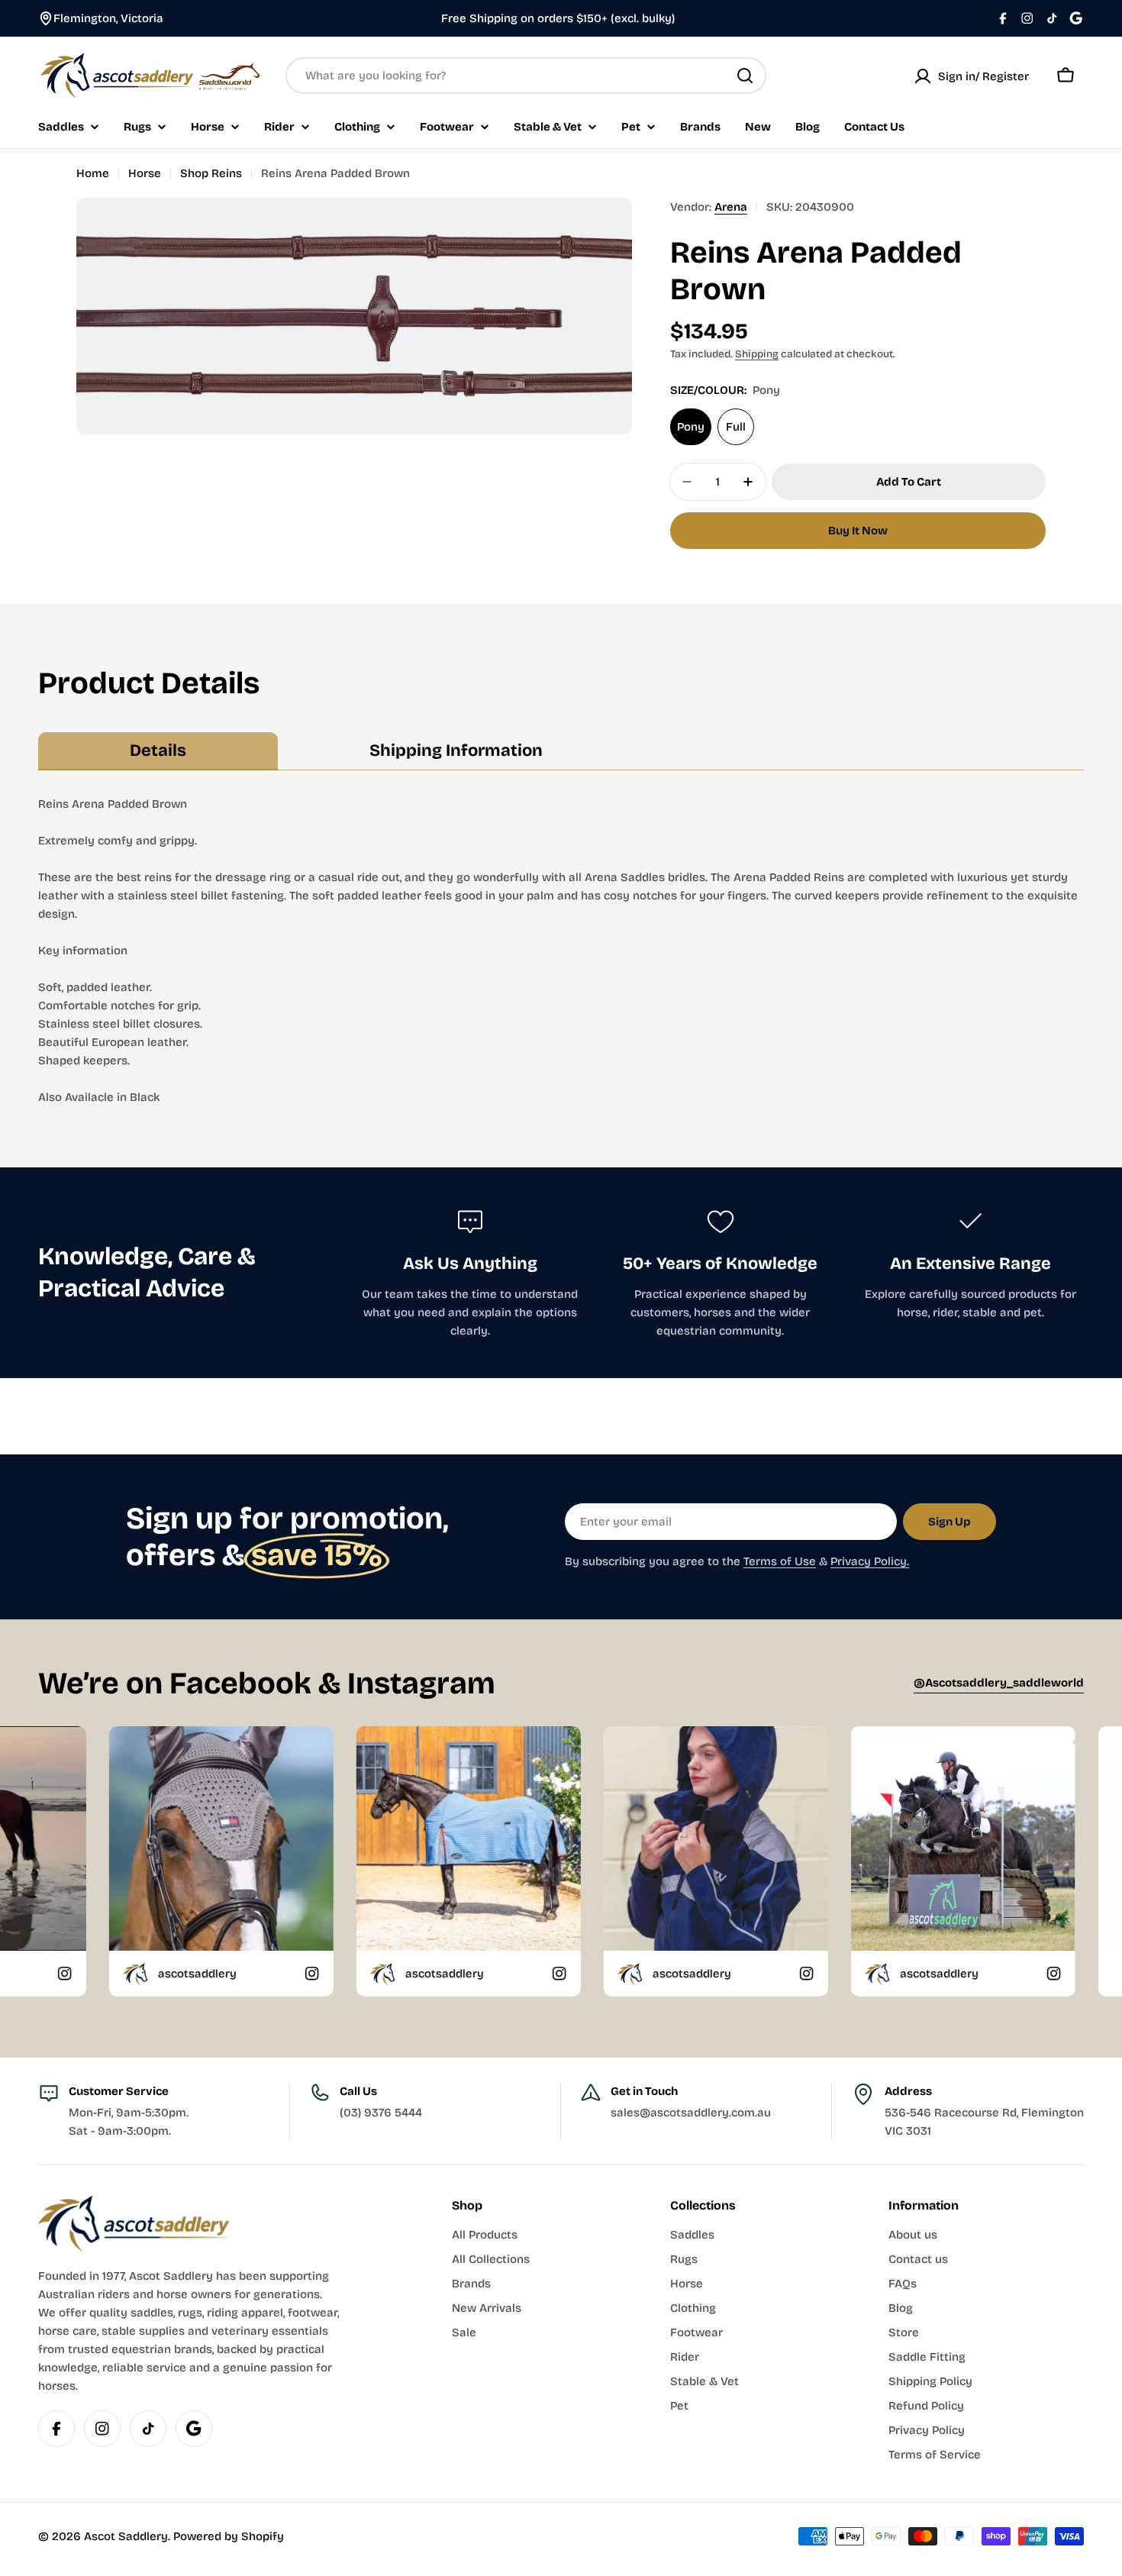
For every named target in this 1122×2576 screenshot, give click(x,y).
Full (736, 427)
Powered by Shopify (229, 2536)
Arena (731, 207)
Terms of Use (780, 1561)
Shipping (757, 354)
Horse (145, 173)
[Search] (745, 76)
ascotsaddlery (271, 1974)
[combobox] (526, 76)
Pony (691, 427)
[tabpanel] (561, 951)
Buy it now (858, 531)
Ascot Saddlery (126, 2536)
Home (93, 173)
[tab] (158, 751)
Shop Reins (211, 173)
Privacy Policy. (870, 1561)
